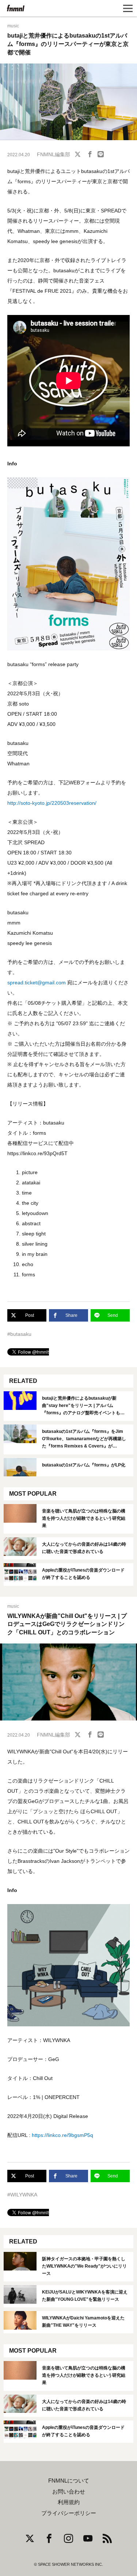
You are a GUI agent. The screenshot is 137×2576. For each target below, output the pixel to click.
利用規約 (69, 2502)
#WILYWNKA (22, 2195)
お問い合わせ (69, 2492)
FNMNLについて (69, 2481)
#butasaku (19, 1334)
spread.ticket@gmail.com (37, 983)
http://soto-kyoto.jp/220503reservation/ (52, 803)
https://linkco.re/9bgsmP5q (62, 2135)
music (13, 26)
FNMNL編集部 (54, 154)
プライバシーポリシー (69, 2513)
